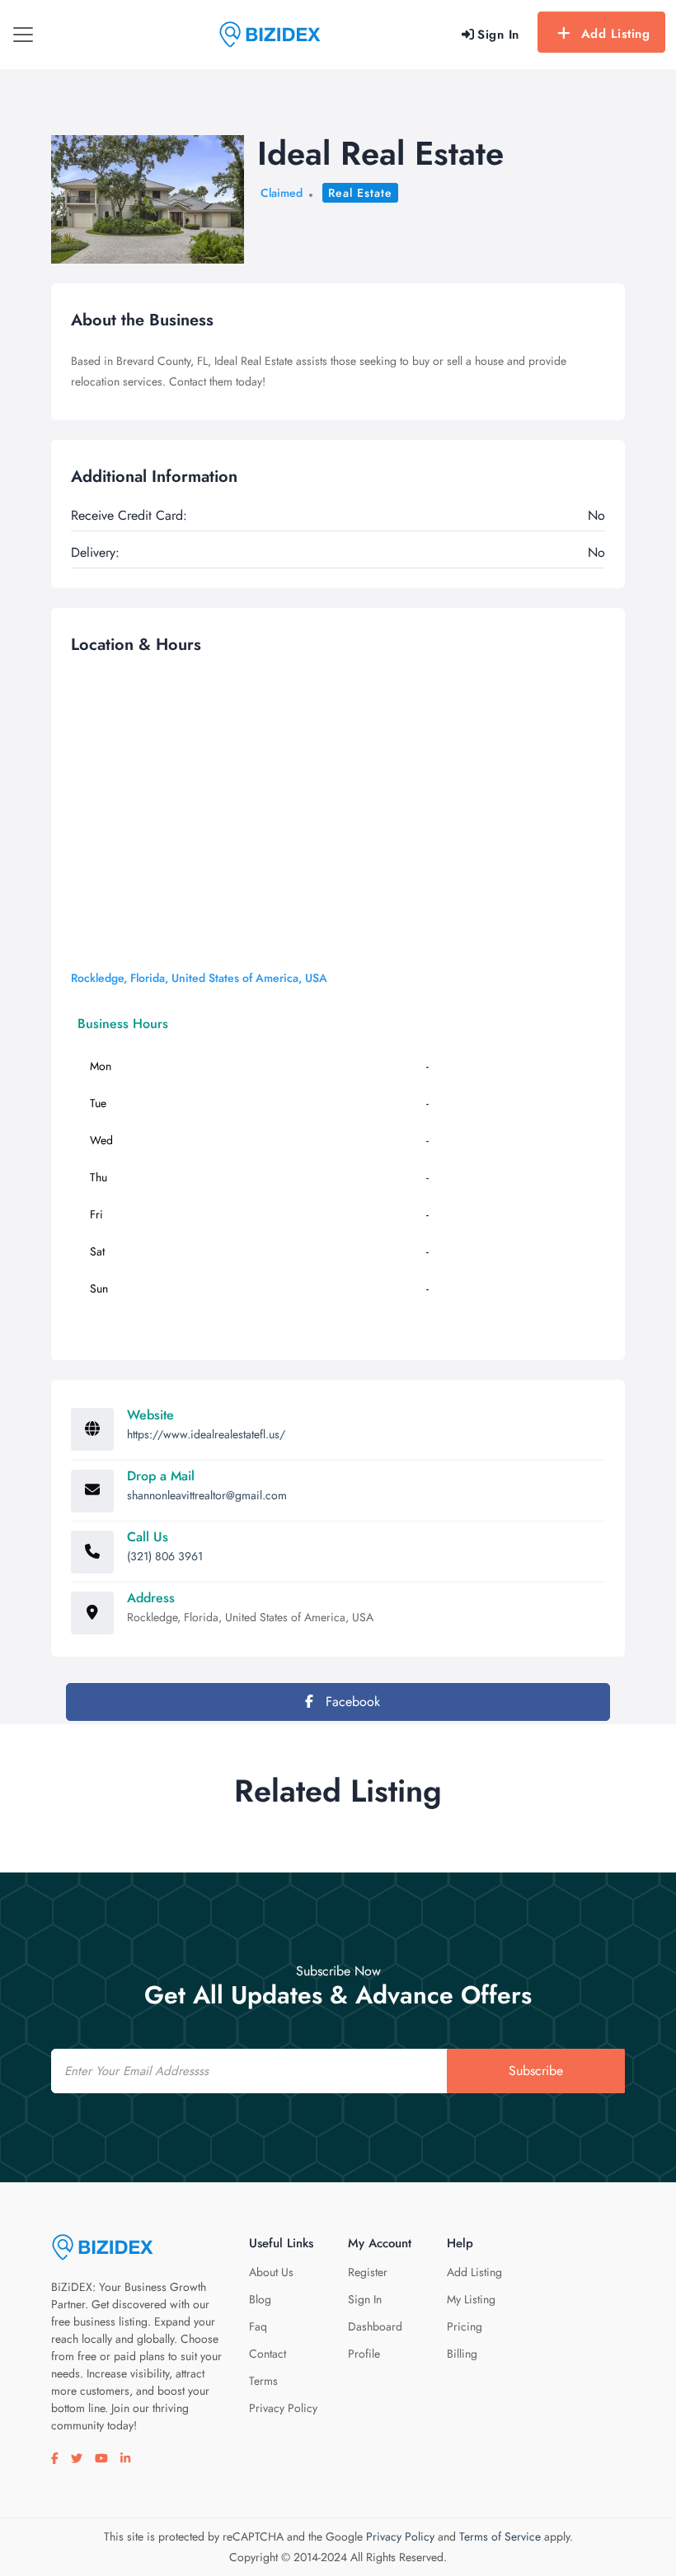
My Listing (471, 2299)
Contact (268, 2354)
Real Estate (360, 193)
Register (368, 2272)
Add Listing (616, 34)
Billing (462, 2354)
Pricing (465, 2326)
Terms (263, 2381)
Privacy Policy (283, 2408)
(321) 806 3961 (165, 1556)
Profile (364, 2354)
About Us (271, 2272)
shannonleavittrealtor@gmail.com (207, 1495)
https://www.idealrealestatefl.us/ (206, 1434)
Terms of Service (500, 2536)
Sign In (365, 2299)
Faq (258, 2326)
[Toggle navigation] (23, 35)
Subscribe (536, 2071)
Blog (260, 2299)
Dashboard (375, 2326)
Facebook (351, 1702)
